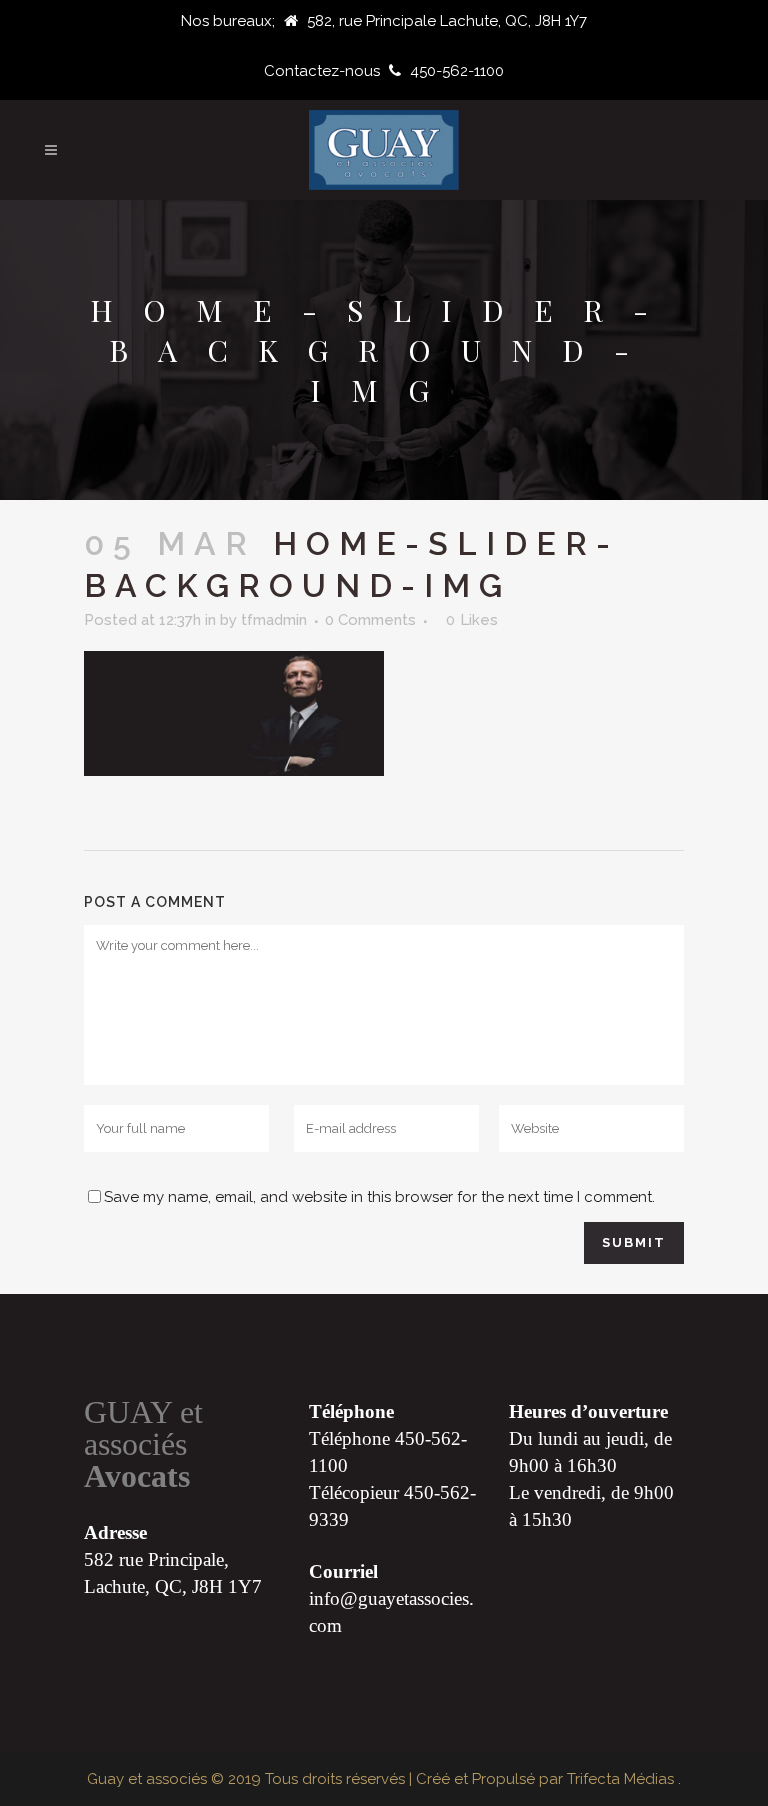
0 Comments (370, 620)
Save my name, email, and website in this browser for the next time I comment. (379, 1197)
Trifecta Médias (622, 1779)
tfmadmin (274, 620)
